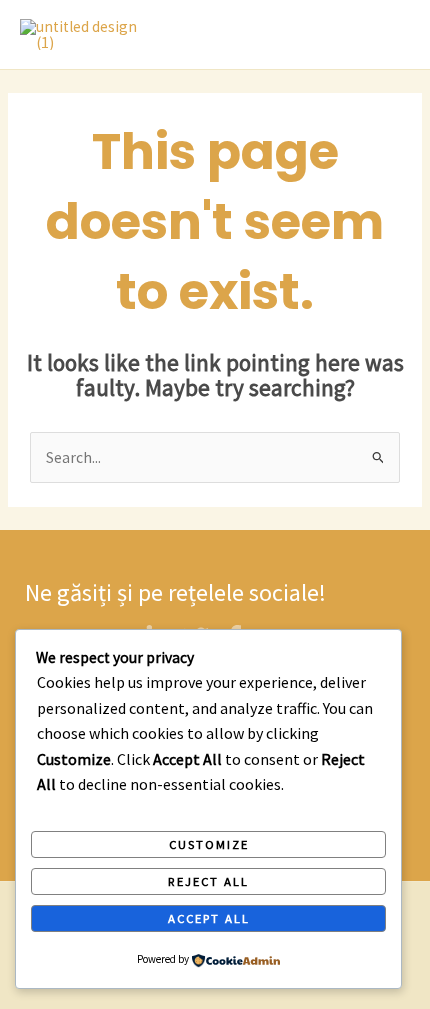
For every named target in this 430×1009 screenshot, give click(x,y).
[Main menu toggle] (389, 35)
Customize (209, 844)
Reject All (208, 881)
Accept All (209, 918)
